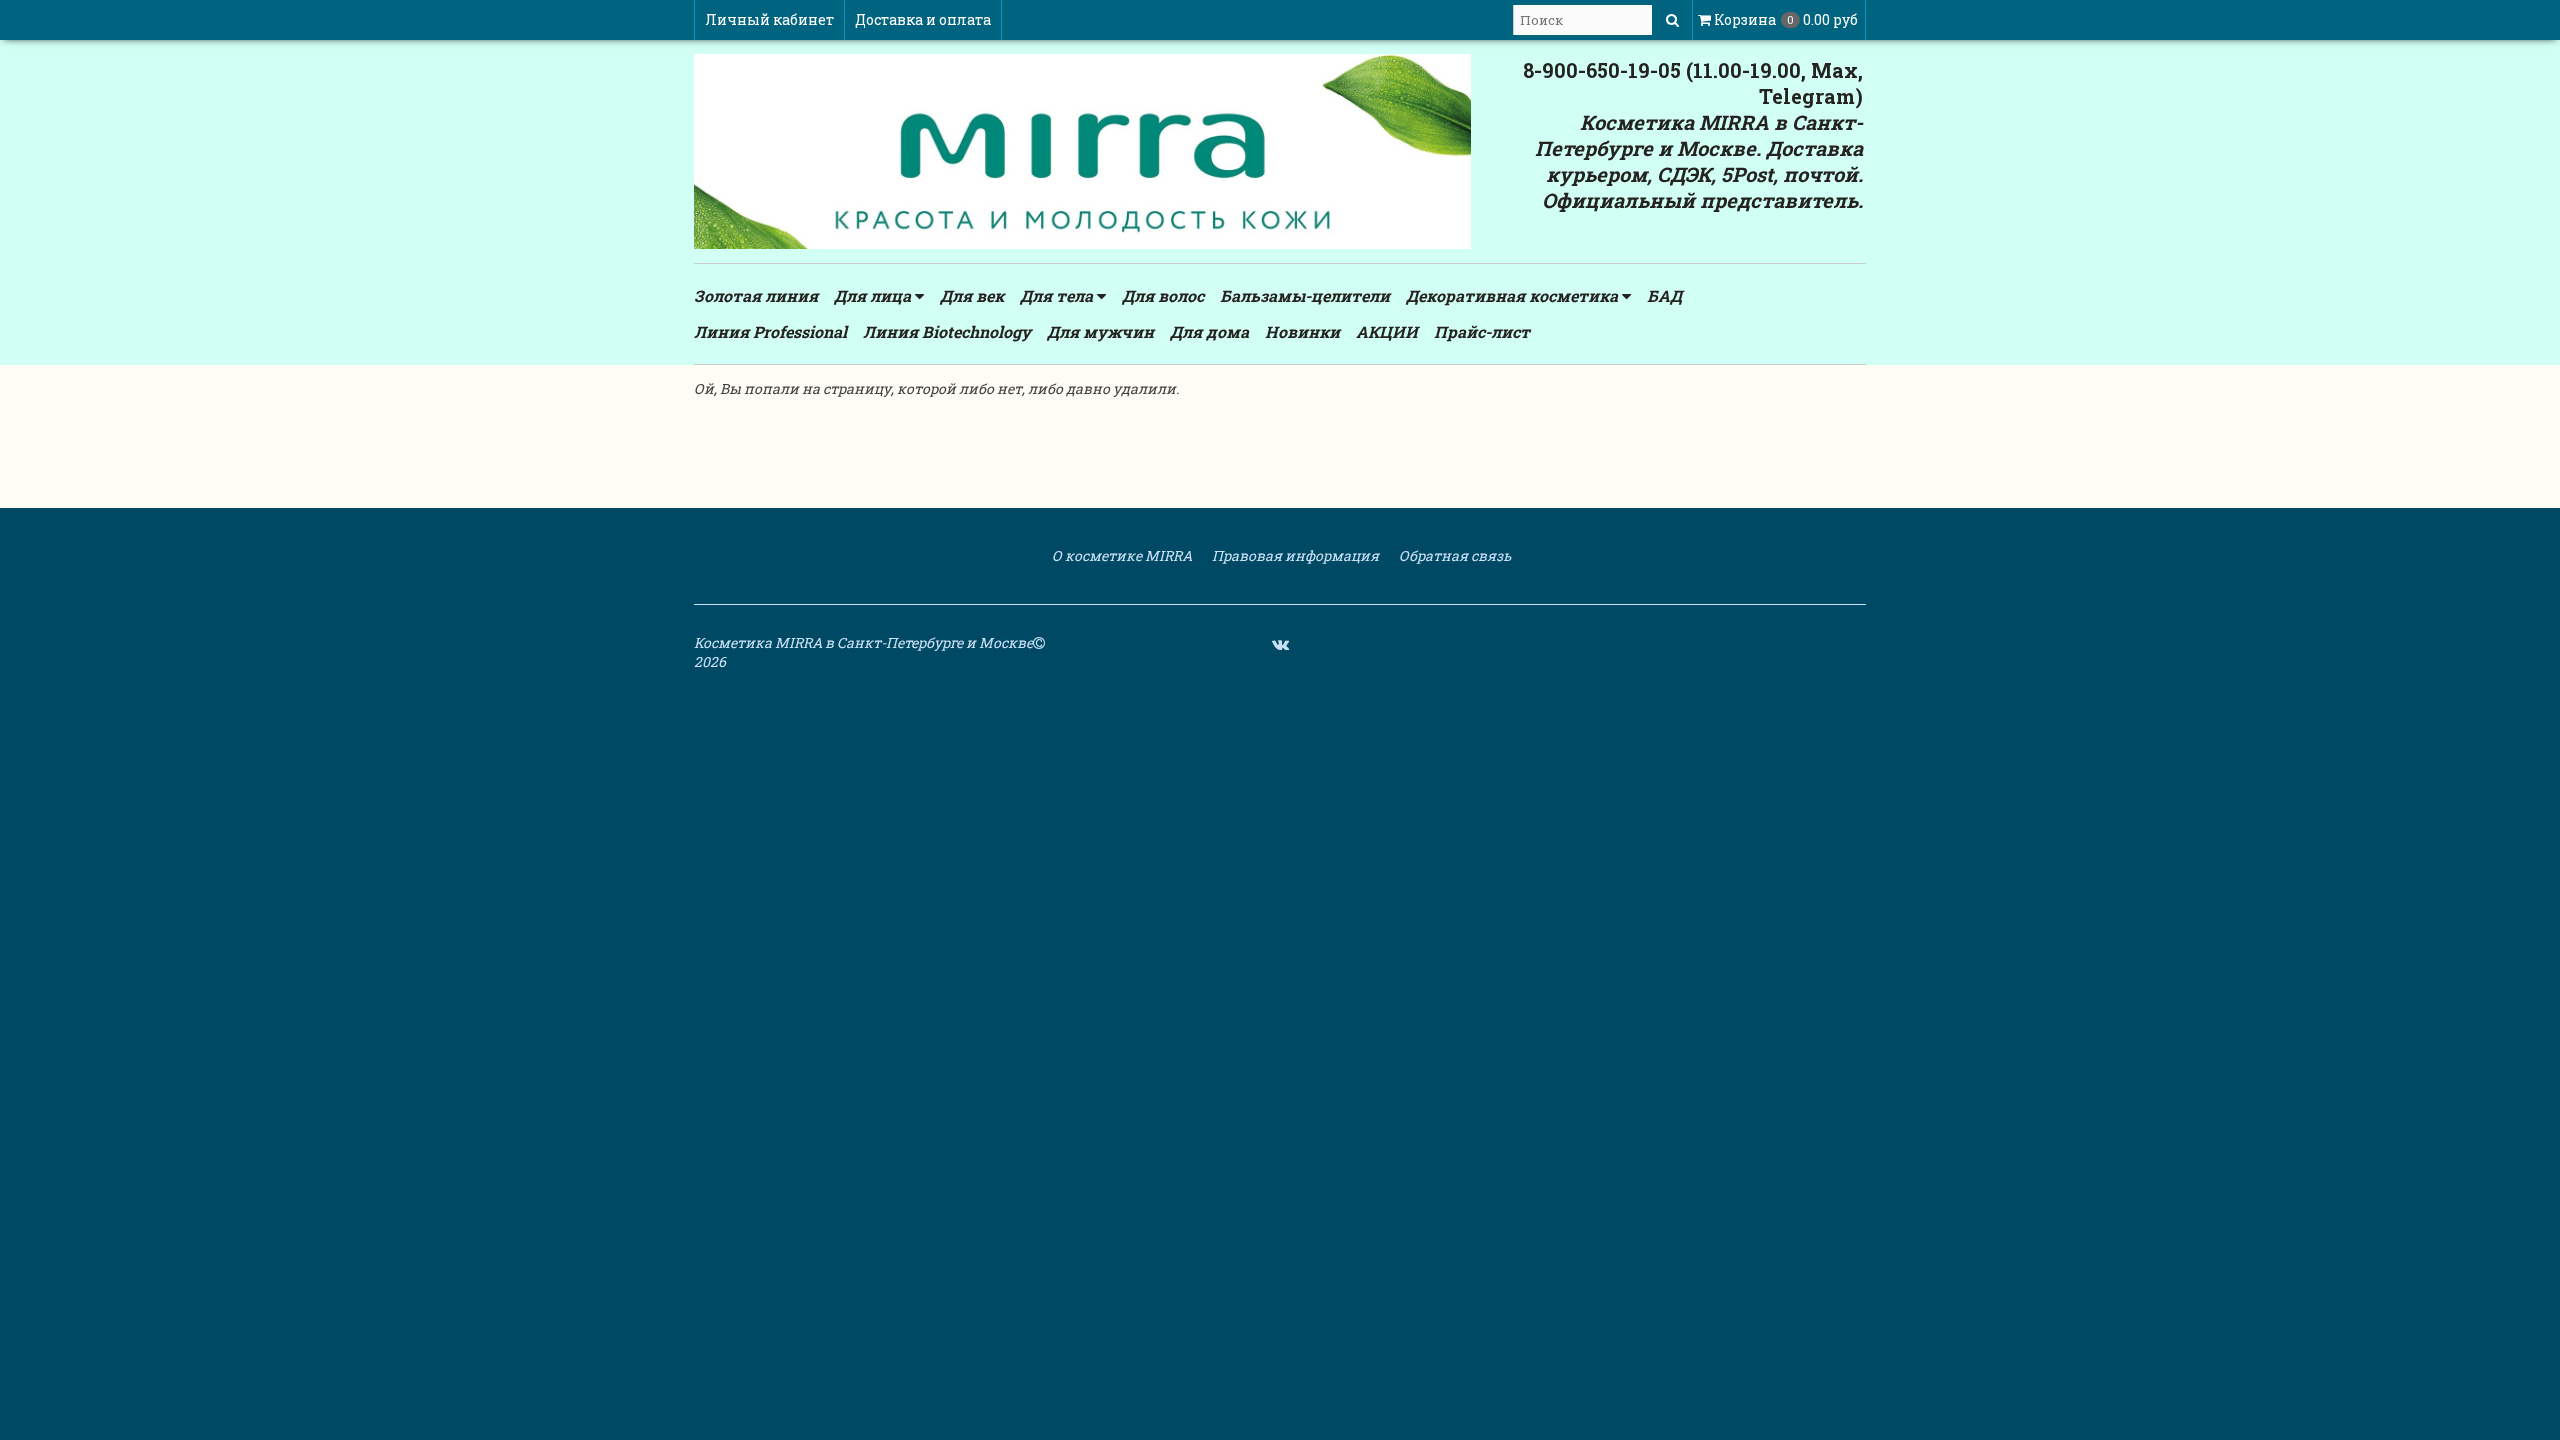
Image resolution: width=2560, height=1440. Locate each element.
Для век (972, 295)
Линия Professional (770, 331)
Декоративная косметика (1514, 295)
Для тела (1058, 295)
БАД (1664, 295)
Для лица (874, 295)
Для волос (1163, 295)
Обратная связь (1453, 555)
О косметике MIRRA (1120, 555)
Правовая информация (1294, 555)
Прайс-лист (1482, 331)
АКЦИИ (1387, 331)
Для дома (1209, 331)
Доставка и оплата (923, 19)
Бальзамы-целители (1305, 295)
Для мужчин (1100, 331)
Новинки (1302, 331)
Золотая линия (756, 295)
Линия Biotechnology (947, 331)
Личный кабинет (769, 19)
